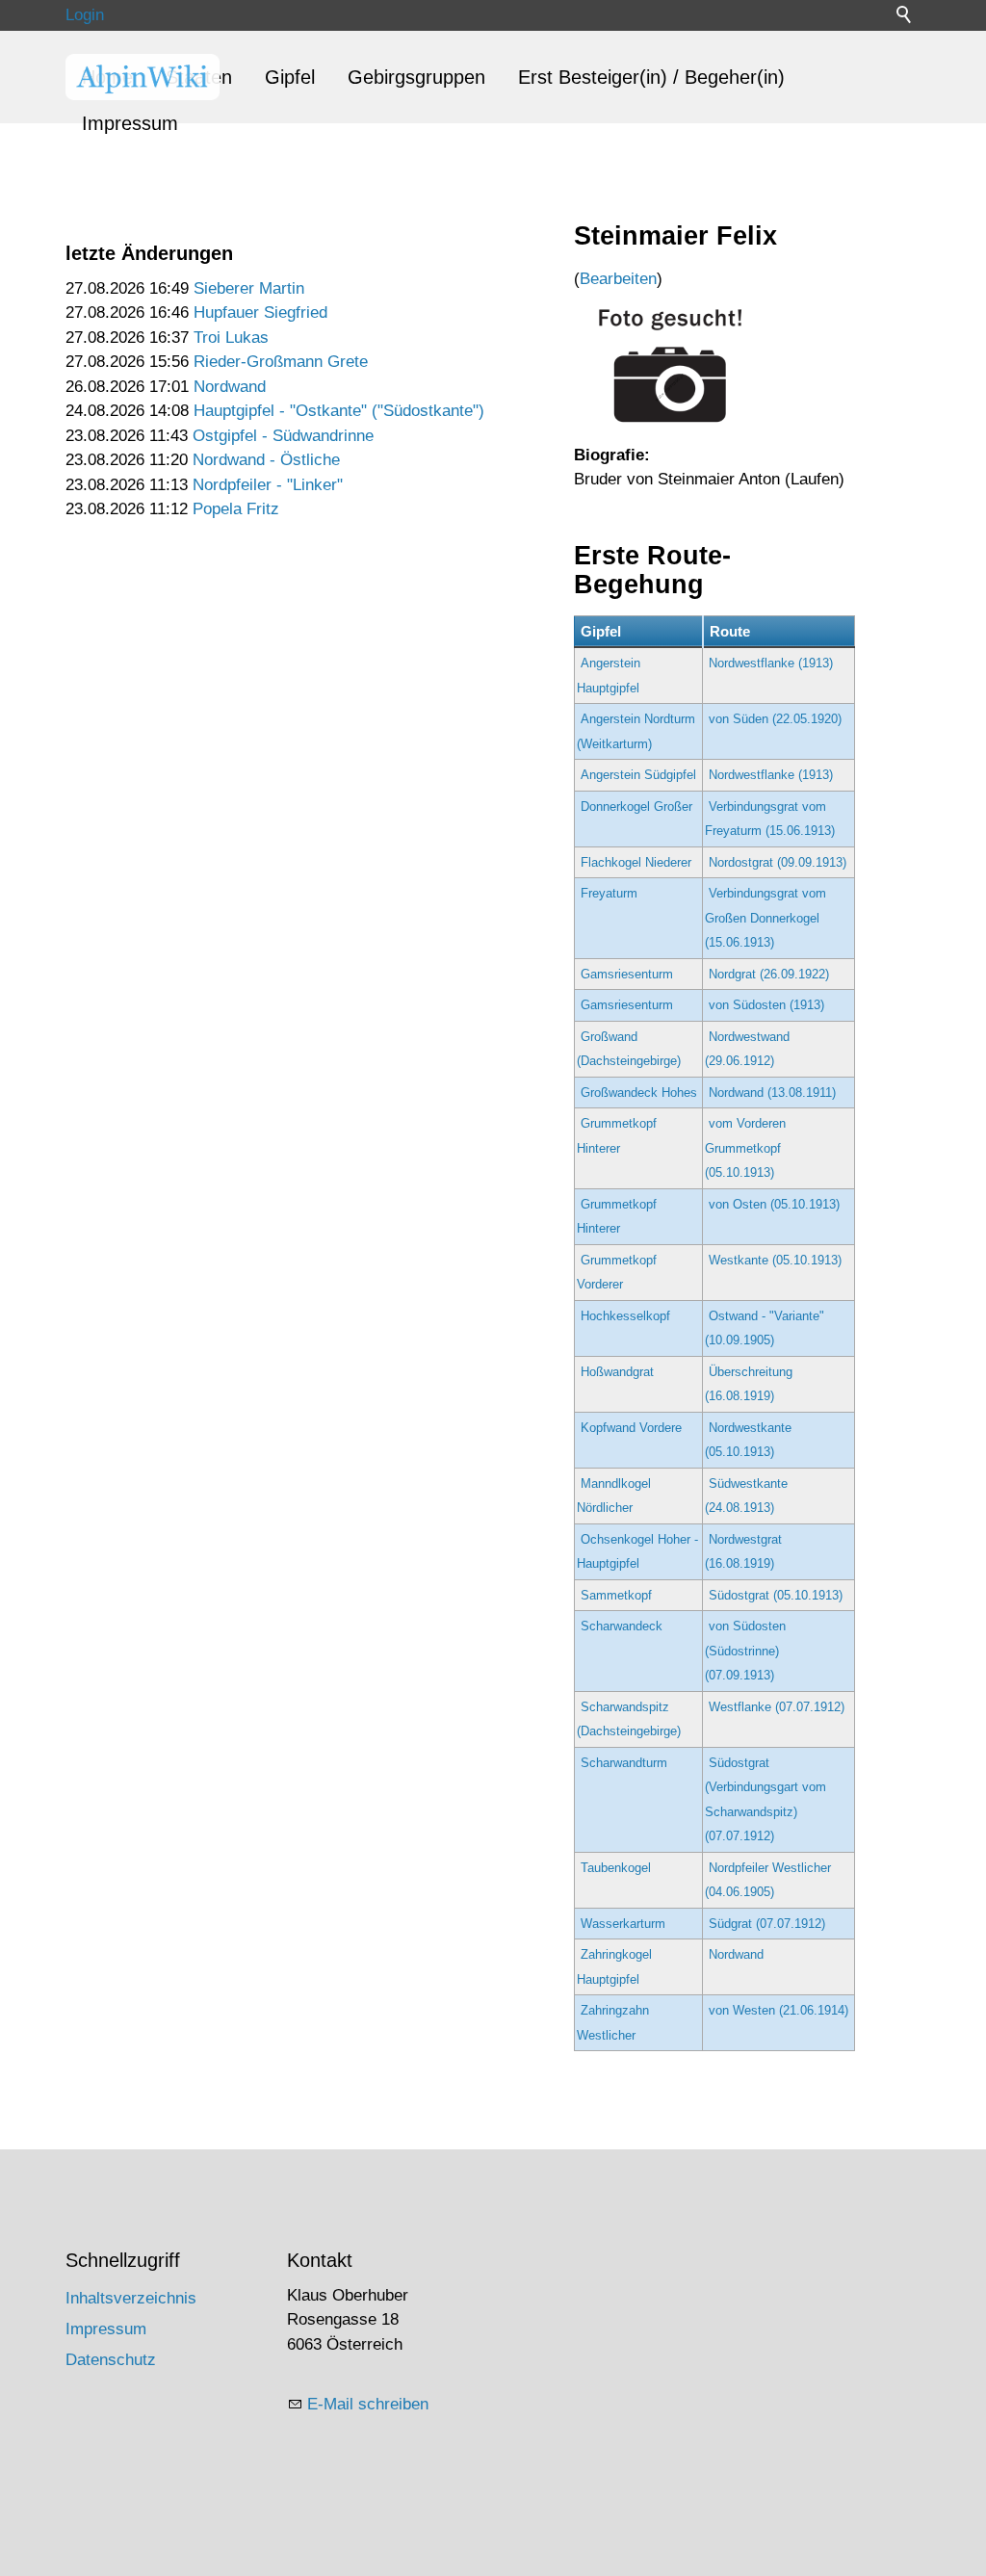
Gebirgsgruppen (416, 77)
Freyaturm (609, 893)
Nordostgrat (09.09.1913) (778, 862)
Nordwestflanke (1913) (771, 663)
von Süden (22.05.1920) (775, 719)
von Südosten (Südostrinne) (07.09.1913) (745, 1651)
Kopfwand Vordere (631, 1428)
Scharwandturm (624, 1763)
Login (85, 15)
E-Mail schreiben (368, 2404)
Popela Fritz (236, 509)
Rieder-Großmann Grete (281, 362)
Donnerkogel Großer (636, 807)
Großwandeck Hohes (639, 1093)
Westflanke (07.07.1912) (777, 1707)
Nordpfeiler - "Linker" (268, 485)
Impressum (130, 123)
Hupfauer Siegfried (260, 312)
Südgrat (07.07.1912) (767, 1924)
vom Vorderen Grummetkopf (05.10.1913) (745, 1148)
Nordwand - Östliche (266, 460)
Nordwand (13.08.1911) (772, 1093)
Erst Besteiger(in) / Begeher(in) (651, 77)
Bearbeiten (618, 279)
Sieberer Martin (249, 288)
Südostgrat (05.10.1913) (776, 1595)
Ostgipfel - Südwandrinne (283, 436)
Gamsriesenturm (627, 974)
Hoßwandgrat (617, 1372)
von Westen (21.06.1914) (778, 2010)
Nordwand (230, 387)
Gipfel (290, 77)
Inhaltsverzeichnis (131, 2298)
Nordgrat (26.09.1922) (769, 974)
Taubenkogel (616, 1868)
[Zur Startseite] (143, 77)
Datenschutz (111, 2360)
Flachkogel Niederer (636, 862)
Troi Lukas (231, 338)
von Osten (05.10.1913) (774, 1204)
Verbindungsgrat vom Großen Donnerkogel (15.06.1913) (765, 918)
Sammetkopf (616, 1595)
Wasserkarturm (623, 1924)
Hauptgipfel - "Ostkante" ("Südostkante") (339, 411)
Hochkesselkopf (625, 1316)
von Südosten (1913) (766, 1005)
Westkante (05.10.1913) (775, 1260)
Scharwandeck (622, 1626)
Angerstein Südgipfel (638, 775)
